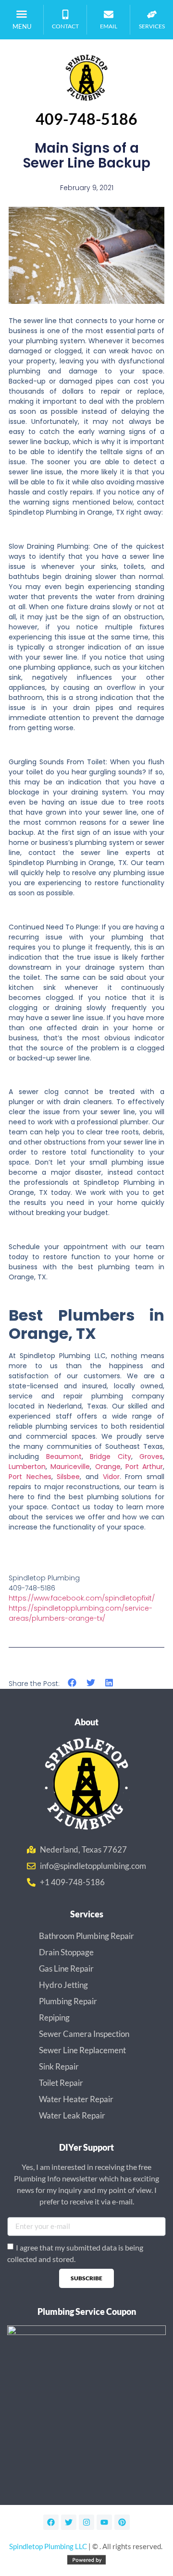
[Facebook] (51, 2522)
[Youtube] (104, 2522)
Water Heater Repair (76, 2099)
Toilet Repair (61, 2083)
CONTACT (65, 26)
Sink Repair (59, 2066)
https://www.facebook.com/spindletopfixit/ (82, 1598)
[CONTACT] (65, 14)
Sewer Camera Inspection (84, 2034)
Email (109, 26)
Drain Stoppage (66, 1952)
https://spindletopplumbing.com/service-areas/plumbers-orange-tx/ (80, 1613)
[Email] (109, 14)
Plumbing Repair (68, 2001)
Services (152, 26)
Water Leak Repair (72, 2115)
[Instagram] (86, 2522)
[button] (22, 14)
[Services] (152, 14)
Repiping (54, 2017)
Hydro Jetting (63, 1985)
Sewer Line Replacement (82, 2050)
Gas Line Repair (66, 1968)
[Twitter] (69, 2522)
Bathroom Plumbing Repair (86, 1936)
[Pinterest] (122, 2522)
